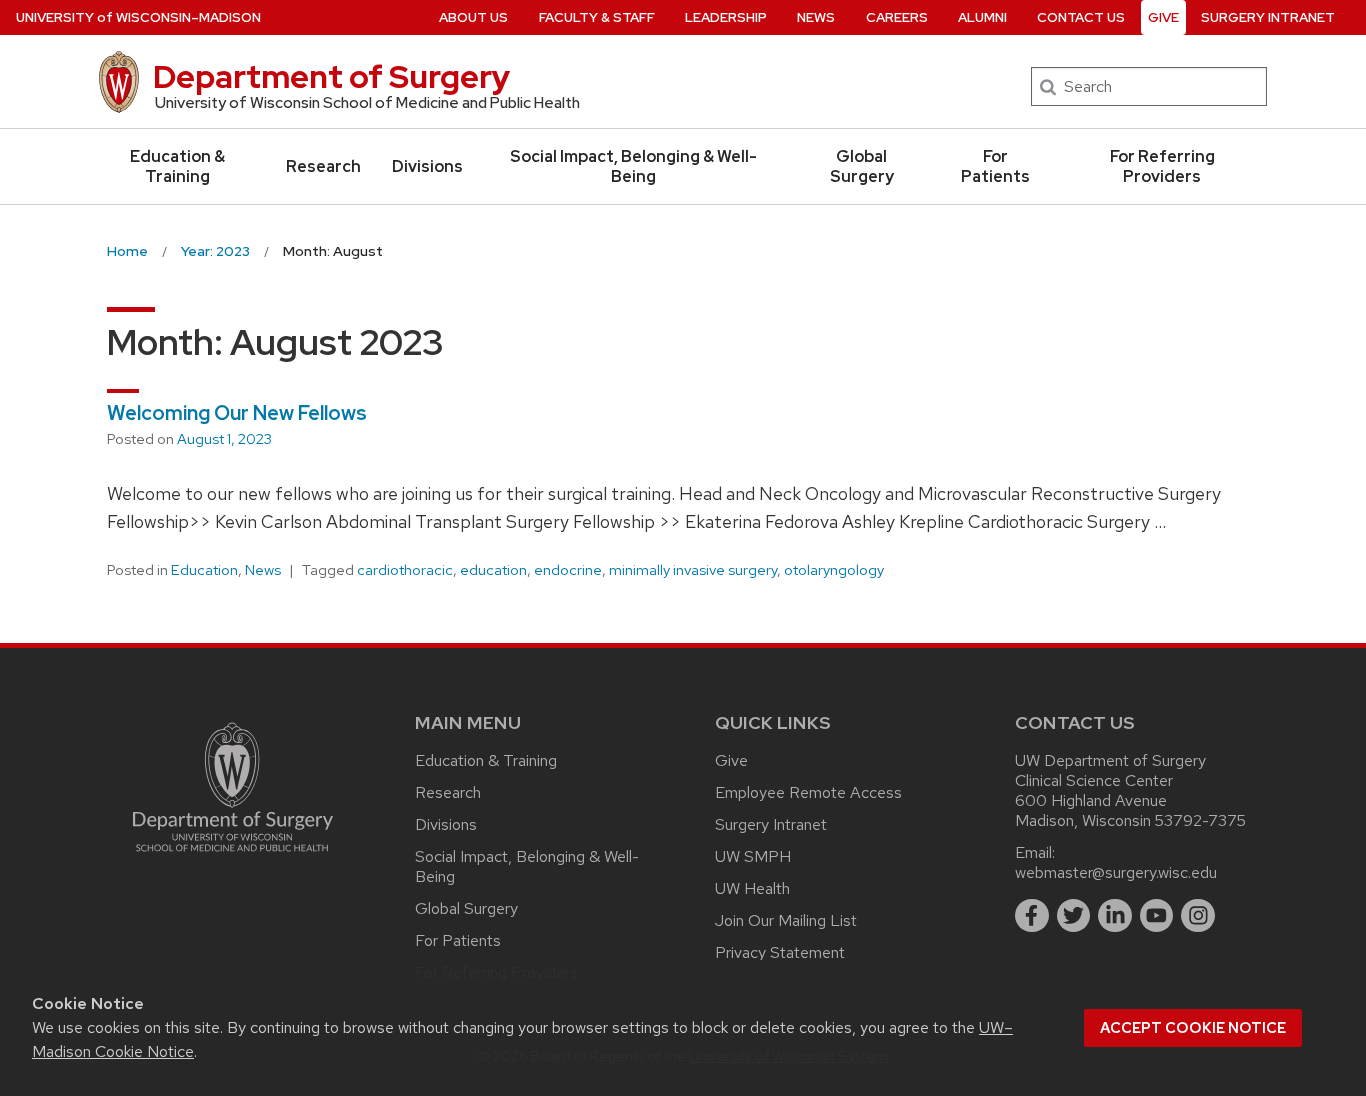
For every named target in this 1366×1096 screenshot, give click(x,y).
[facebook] (1032, 916)
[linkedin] (1115, 916)
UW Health (752, 888)
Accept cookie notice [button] (1193, 1028)
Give (1163, 17)
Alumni (982, 17)
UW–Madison (138, 17)
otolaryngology (834, 570)
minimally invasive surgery (693, 570)
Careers (897, 17)
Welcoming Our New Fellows (237, 413)
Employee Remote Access (808, 792)
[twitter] (1074, 916)
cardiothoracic (405, 570)
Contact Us (1081, 17)
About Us (473, 17)
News (816, 17)
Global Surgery (862, 166)
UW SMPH (753, 856)
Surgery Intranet (1268, 17)
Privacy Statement (780, 952)
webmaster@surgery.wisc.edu (1116, 872)
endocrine (568, 570)
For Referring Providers (1162, 166)
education (493, 570)
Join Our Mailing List (786, 920)
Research (323, 166)
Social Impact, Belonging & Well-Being (633, 166)
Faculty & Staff (597, 17)
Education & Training (177, 166)
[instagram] (1198, 916)
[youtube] (1157, 916)
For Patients (995, 166)
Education (204, 570)
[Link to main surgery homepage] (233, 856)
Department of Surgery (331, 76)
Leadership (726, 17)
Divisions (427, 166)
